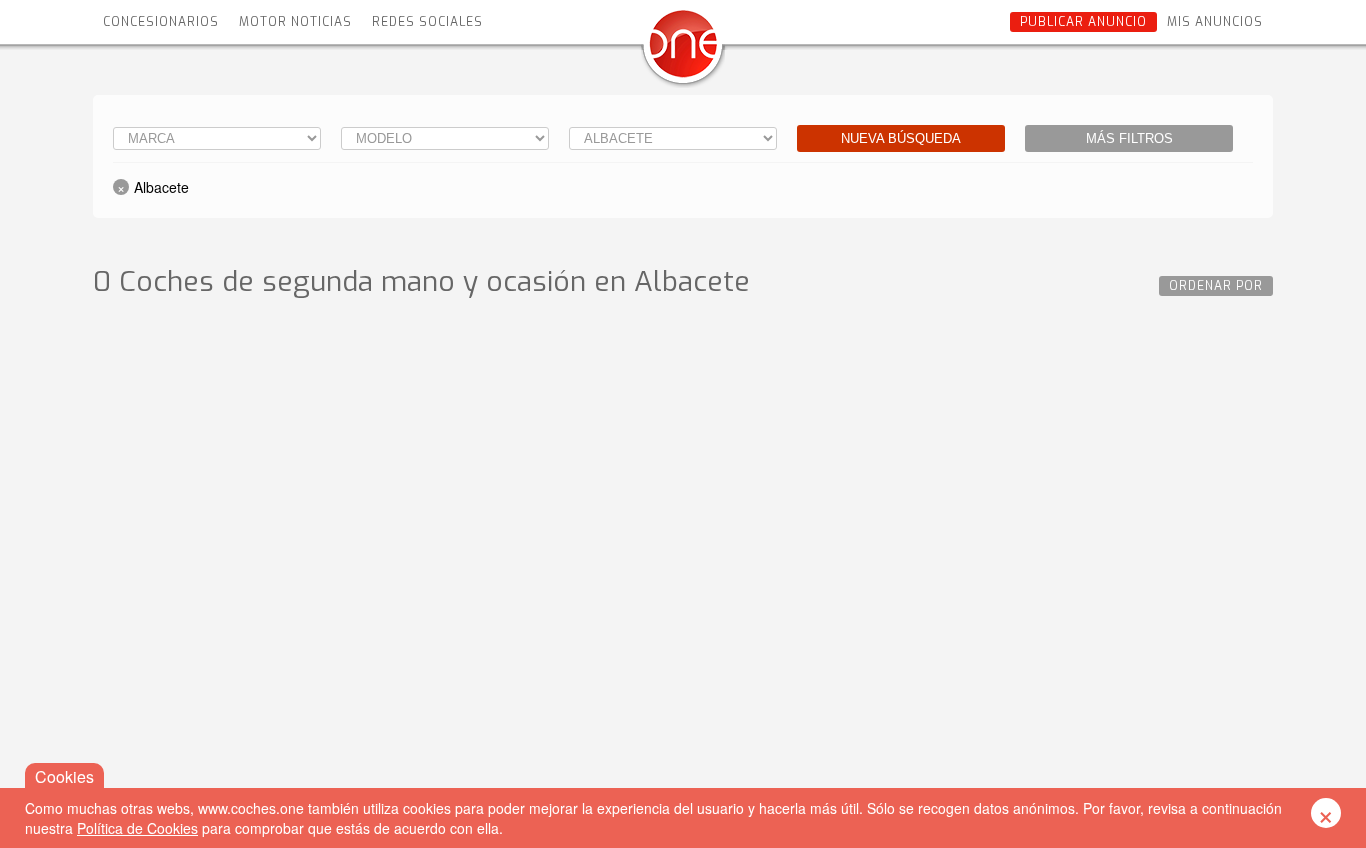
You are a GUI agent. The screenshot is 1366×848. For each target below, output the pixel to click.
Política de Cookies (137, 828)
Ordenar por (1216, 286)
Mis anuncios (1215, 22)
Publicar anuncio (1083, 22)
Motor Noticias (295, 22)
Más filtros (1129, 138)
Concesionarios (161, 22)
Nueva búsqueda (901, 138)
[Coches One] (683, 51)
